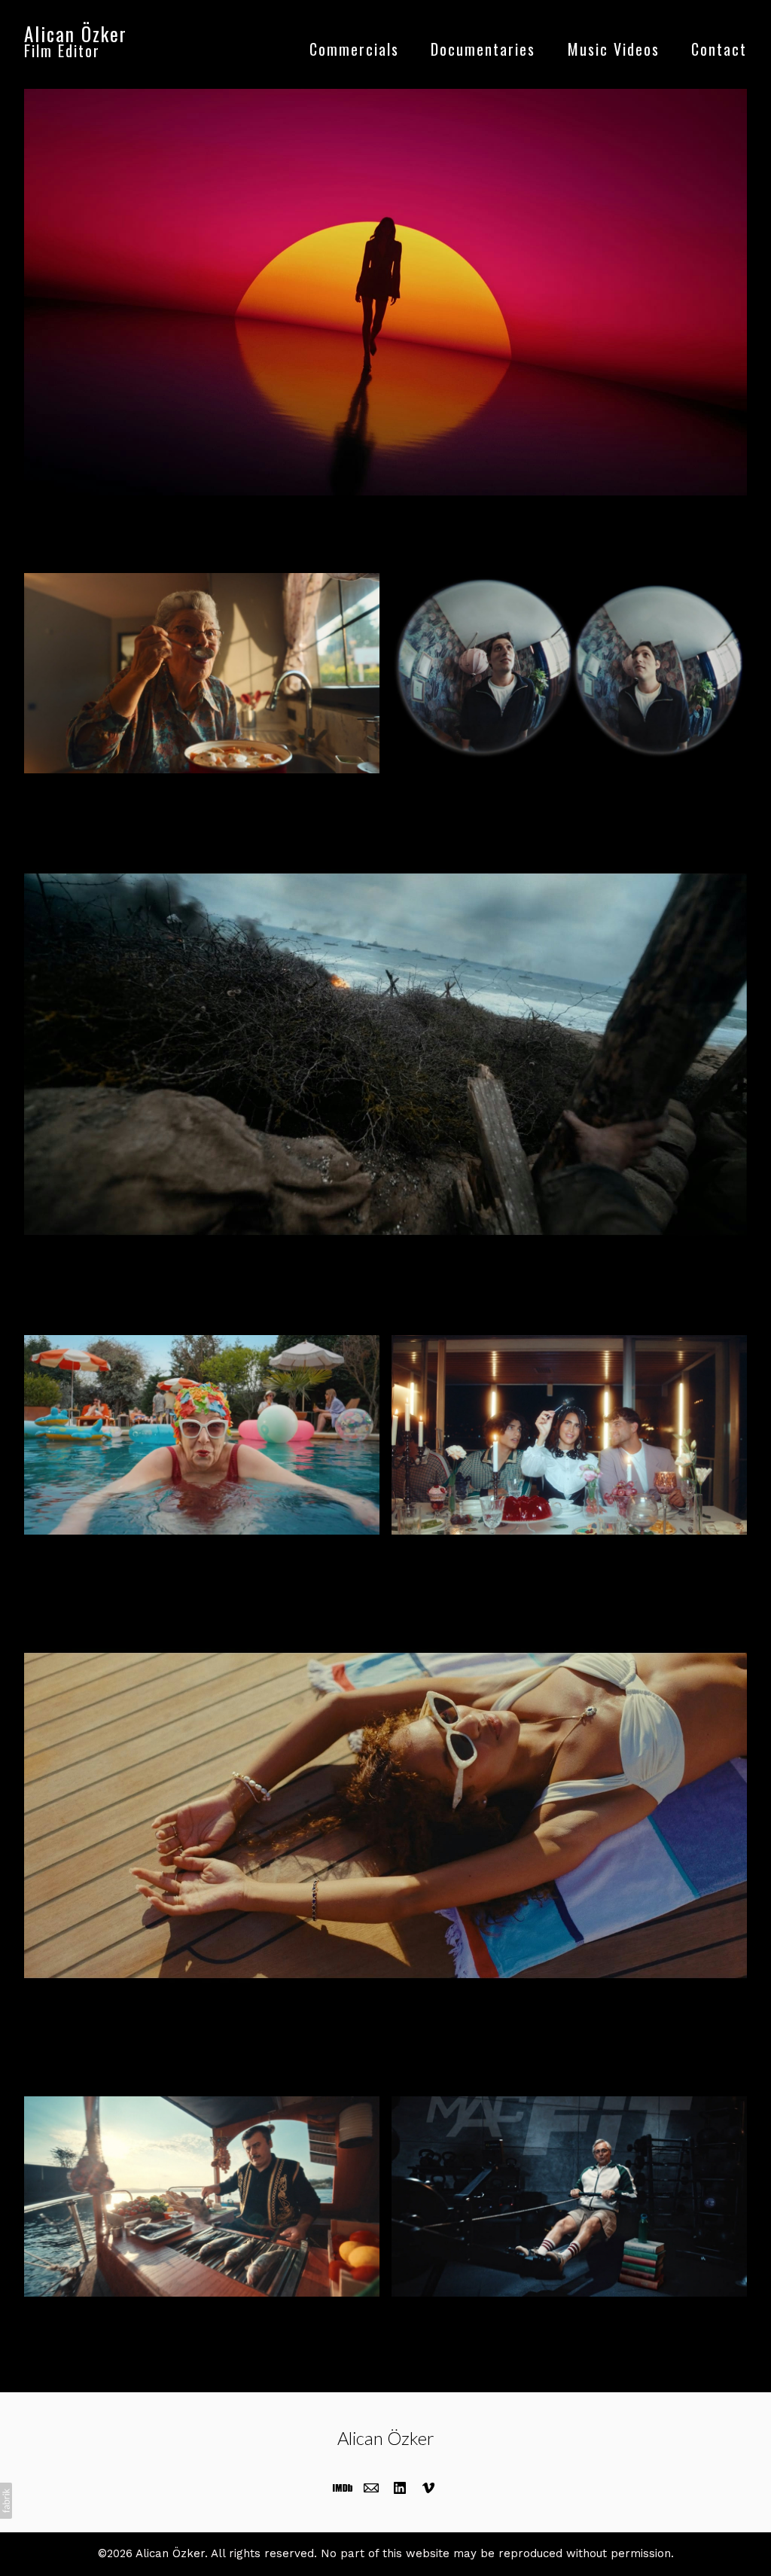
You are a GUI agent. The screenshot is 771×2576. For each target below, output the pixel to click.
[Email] (371, 2488)
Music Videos (614, 49)
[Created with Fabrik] (6, 2501)
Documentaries (483, 49)
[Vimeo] (428, 2488)
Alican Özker (386, 2438)
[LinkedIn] (400, 2488)
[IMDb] (343, 2488)
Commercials (354, 49)
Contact (719, 49)
